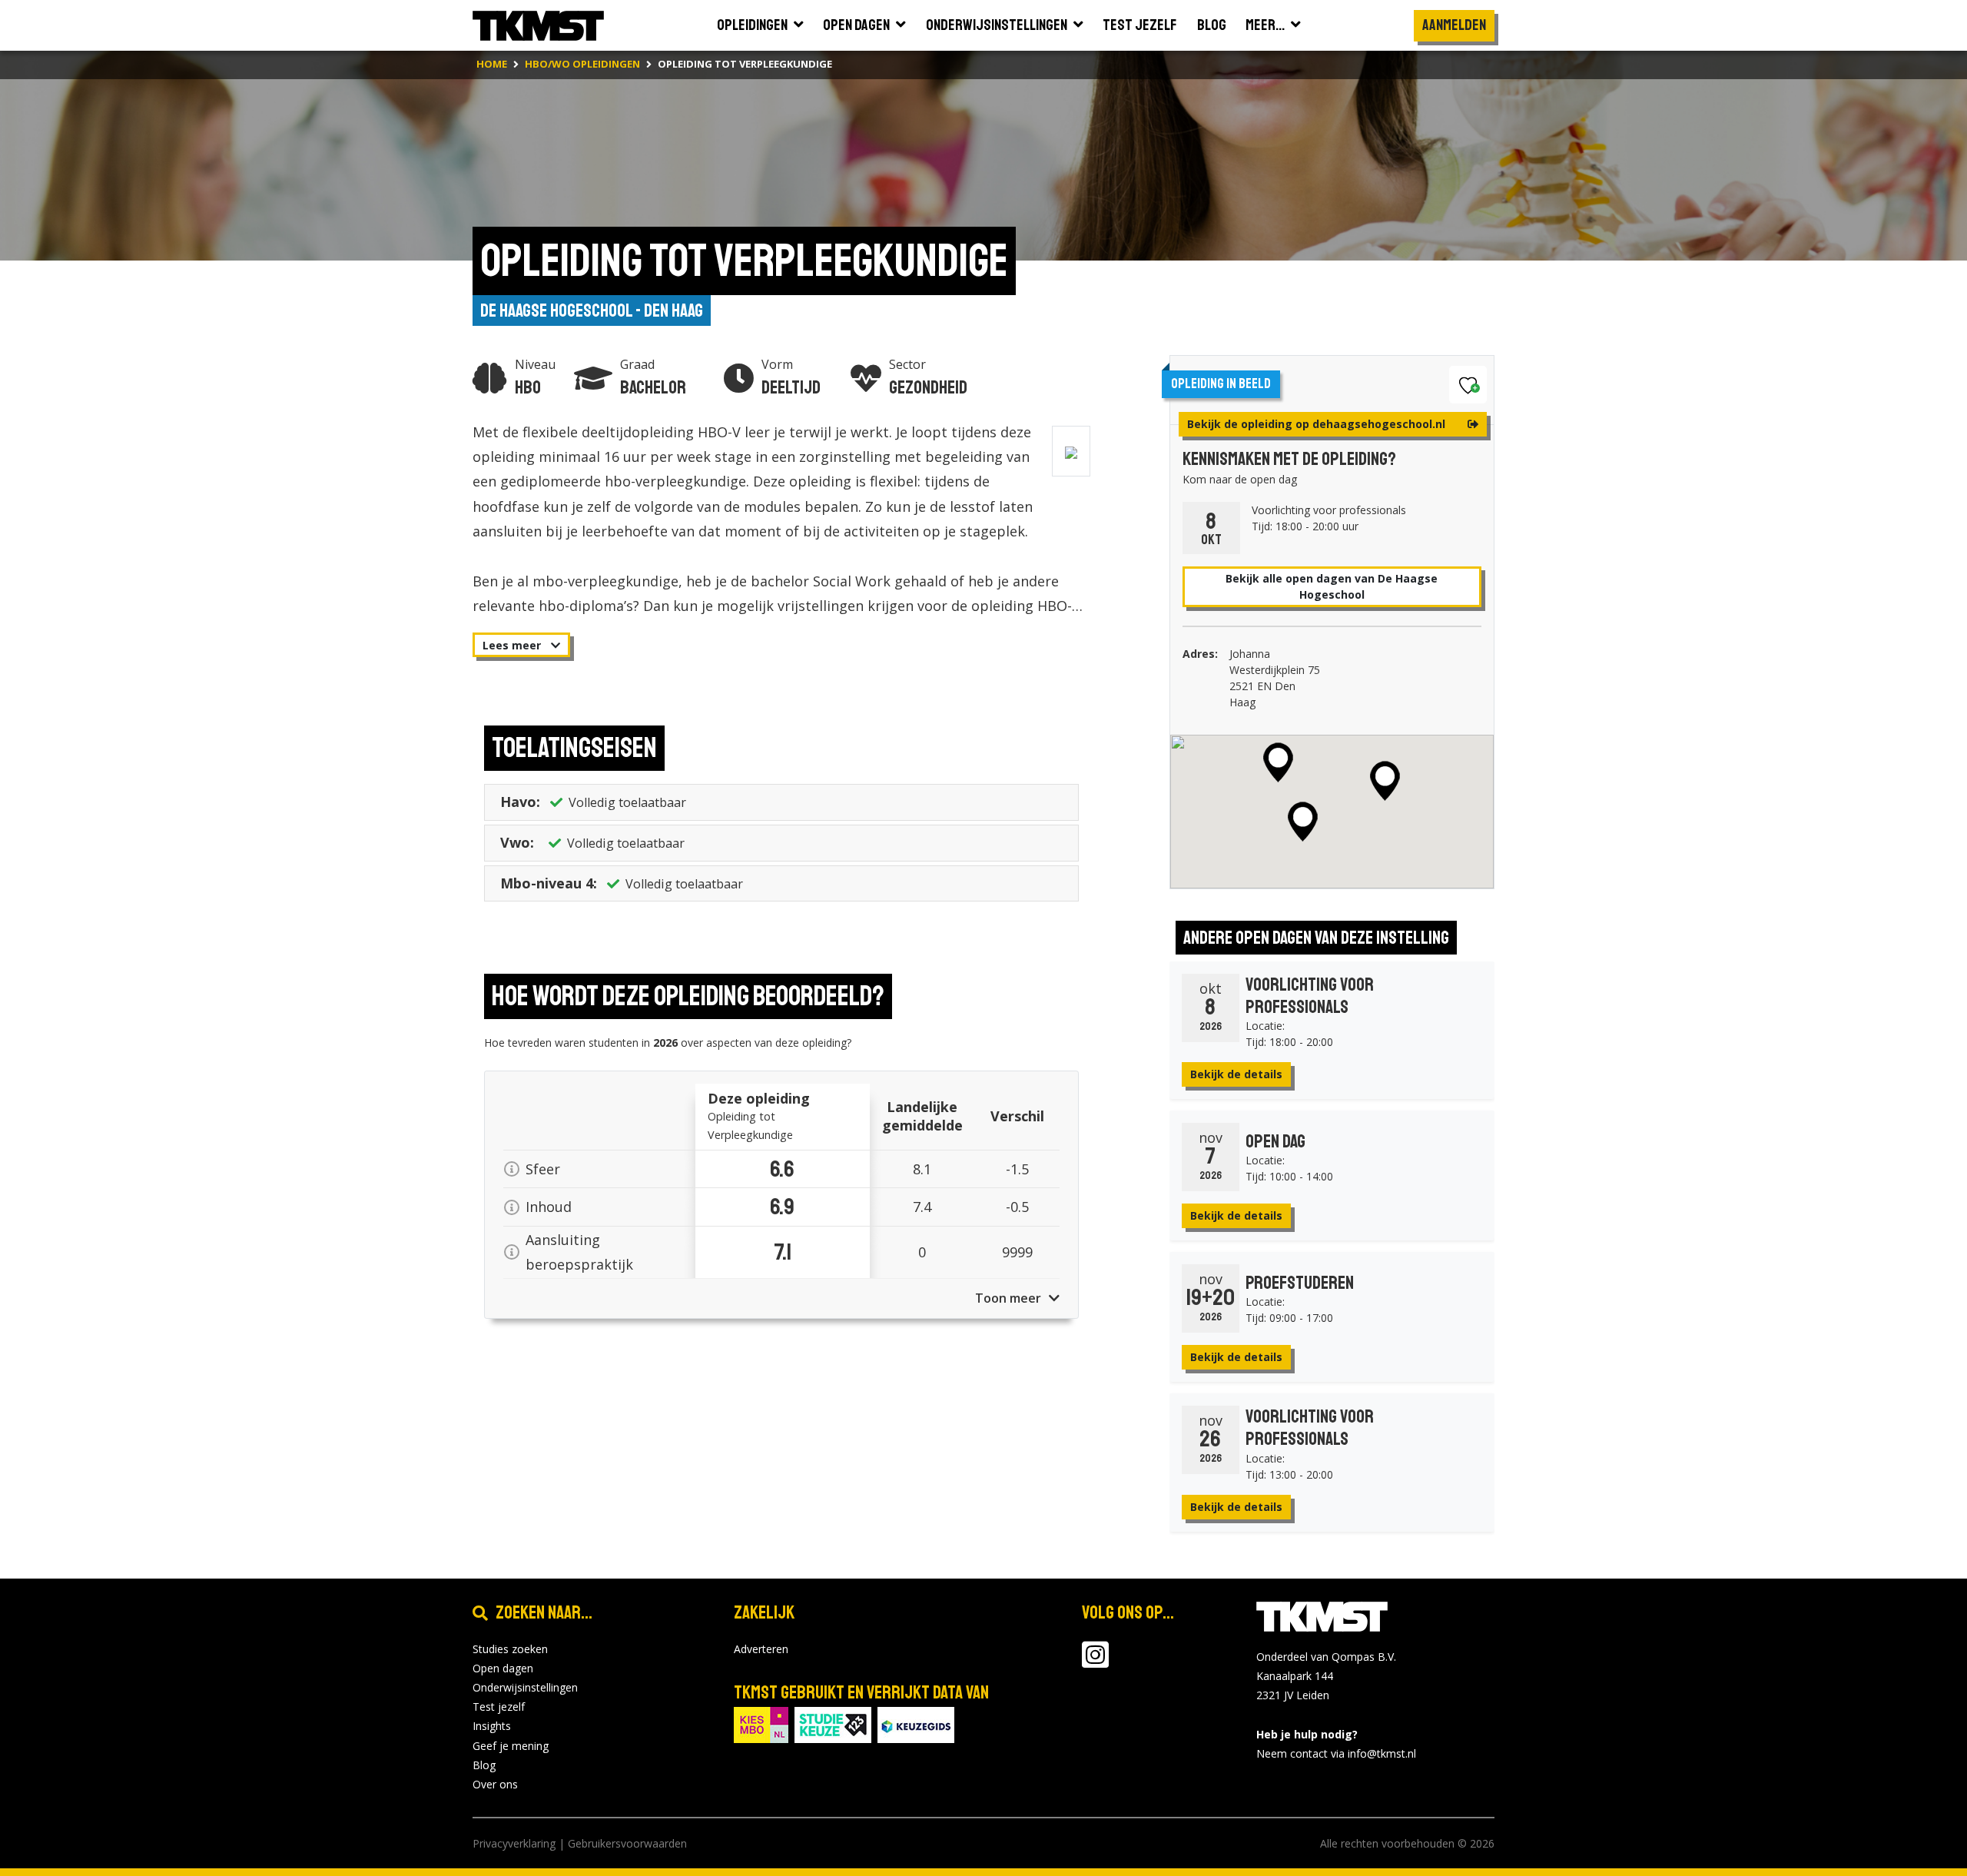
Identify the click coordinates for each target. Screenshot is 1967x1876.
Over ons (495, 1784)
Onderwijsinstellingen (525, 1687)
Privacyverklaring (514, 1843)
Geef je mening (511, 1746)
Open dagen (503, 1668)
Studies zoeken (510, 1649)
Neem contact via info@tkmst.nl (1336, 1753)
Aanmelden (1454, 25)
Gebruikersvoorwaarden (627, 1843)
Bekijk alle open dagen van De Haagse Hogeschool (1332, 586)
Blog (484, 1765)
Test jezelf (499, 1707)
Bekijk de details (1236, 1074)
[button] (1278, 762)
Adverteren (761, 1649)
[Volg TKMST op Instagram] (1095, 1662)
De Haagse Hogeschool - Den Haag (592, 310)
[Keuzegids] (916, 1723)
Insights (492, 1726)
